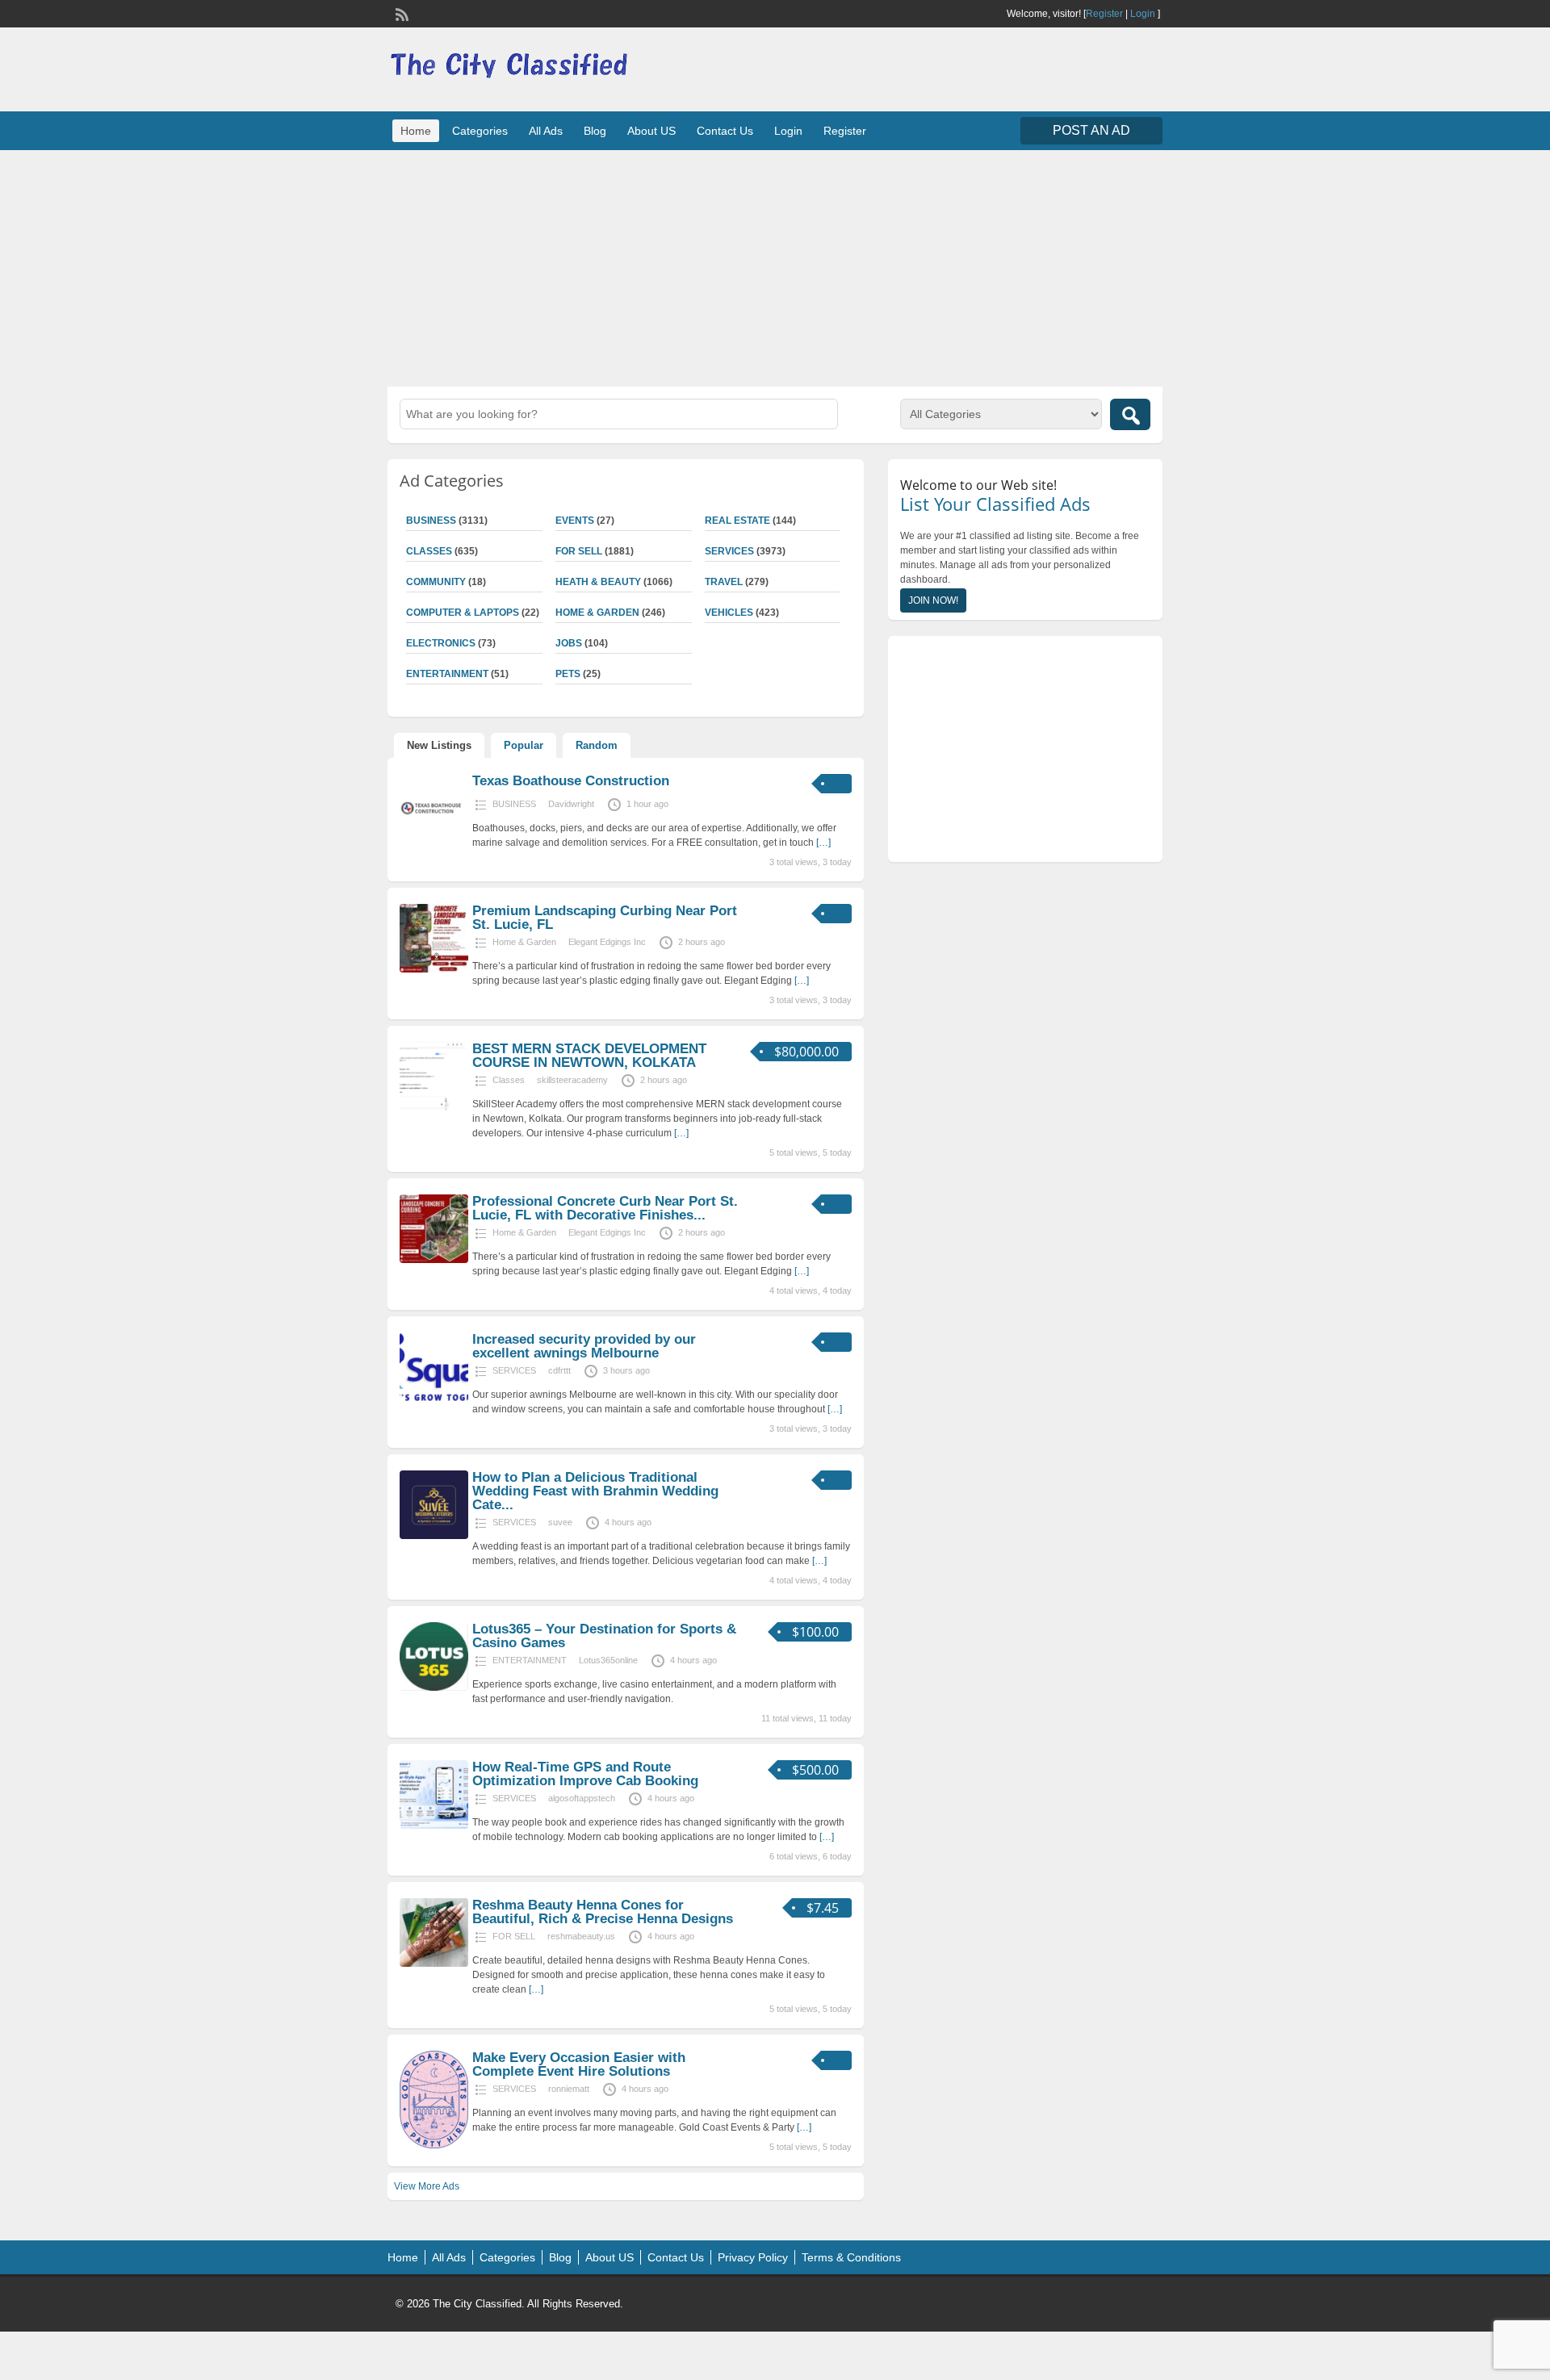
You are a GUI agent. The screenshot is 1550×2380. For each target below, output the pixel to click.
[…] (823, 843)
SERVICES (729, 551)
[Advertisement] (775, 266)
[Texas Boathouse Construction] (434, 839)
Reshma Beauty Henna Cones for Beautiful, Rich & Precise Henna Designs (603, 1912)
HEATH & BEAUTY (598, 582)
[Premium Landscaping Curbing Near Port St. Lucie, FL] (434, 969)
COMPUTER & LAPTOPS (463, 613)
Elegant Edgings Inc (607, 942)
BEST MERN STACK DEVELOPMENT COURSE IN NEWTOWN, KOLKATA (589, 1056)
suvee (560, 1522)
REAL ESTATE (737, 521)
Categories (480, 131)
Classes (429, 551)
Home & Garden (597, 613)
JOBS (569, 643)
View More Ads (427, 2186)
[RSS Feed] (400, 13)
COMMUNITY (436, 582)
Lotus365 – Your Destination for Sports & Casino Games (604, 1636)
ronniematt (569, 2089)
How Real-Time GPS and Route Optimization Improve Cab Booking (585, 1774)
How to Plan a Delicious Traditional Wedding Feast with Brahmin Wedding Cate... (595, 1491)
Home (416, 131)
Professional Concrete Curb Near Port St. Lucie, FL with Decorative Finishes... (605, 1208)
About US (651, 131)
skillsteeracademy (572, 1080)
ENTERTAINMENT (447, 674)
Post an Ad (1091, 130)
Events (575, 521)
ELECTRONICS (441, 643)
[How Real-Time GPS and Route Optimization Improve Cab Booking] (434, 1826)
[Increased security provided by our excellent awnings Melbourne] (434, 1398)
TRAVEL (724, 582)
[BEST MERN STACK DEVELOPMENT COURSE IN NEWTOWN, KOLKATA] (434, 1107)
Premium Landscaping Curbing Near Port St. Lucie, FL (605, 918)
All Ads (546, 131)
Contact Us (725, 131)
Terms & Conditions (851, 2257)
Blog (595, 131)
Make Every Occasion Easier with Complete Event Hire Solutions (579, 2064)
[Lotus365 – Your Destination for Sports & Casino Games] (434, 1688)
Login (1143, 14)
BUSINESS (431, 521)
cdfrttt (559, 1370)
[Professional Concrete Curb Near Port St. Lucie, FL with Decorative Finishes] (434, 1260)
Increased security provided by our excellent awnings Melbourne (584, 1346)
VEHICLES (729, 613)
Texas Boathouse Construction (571, 781)
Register (1104, 14)
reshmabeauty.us (581, 1936)
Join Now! (933, 600)
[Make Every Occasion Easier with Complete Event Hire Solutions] (434, 2145)
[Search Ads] (1130, 414)
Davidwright (571, 804)
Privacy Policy (753, 2257)
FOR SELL (579, 551)
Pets (568, 674)
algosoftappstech (582, 1798)
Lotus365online (608, 1660)
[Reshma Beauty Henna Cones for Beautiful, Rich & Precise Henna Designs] (434, 1964)
